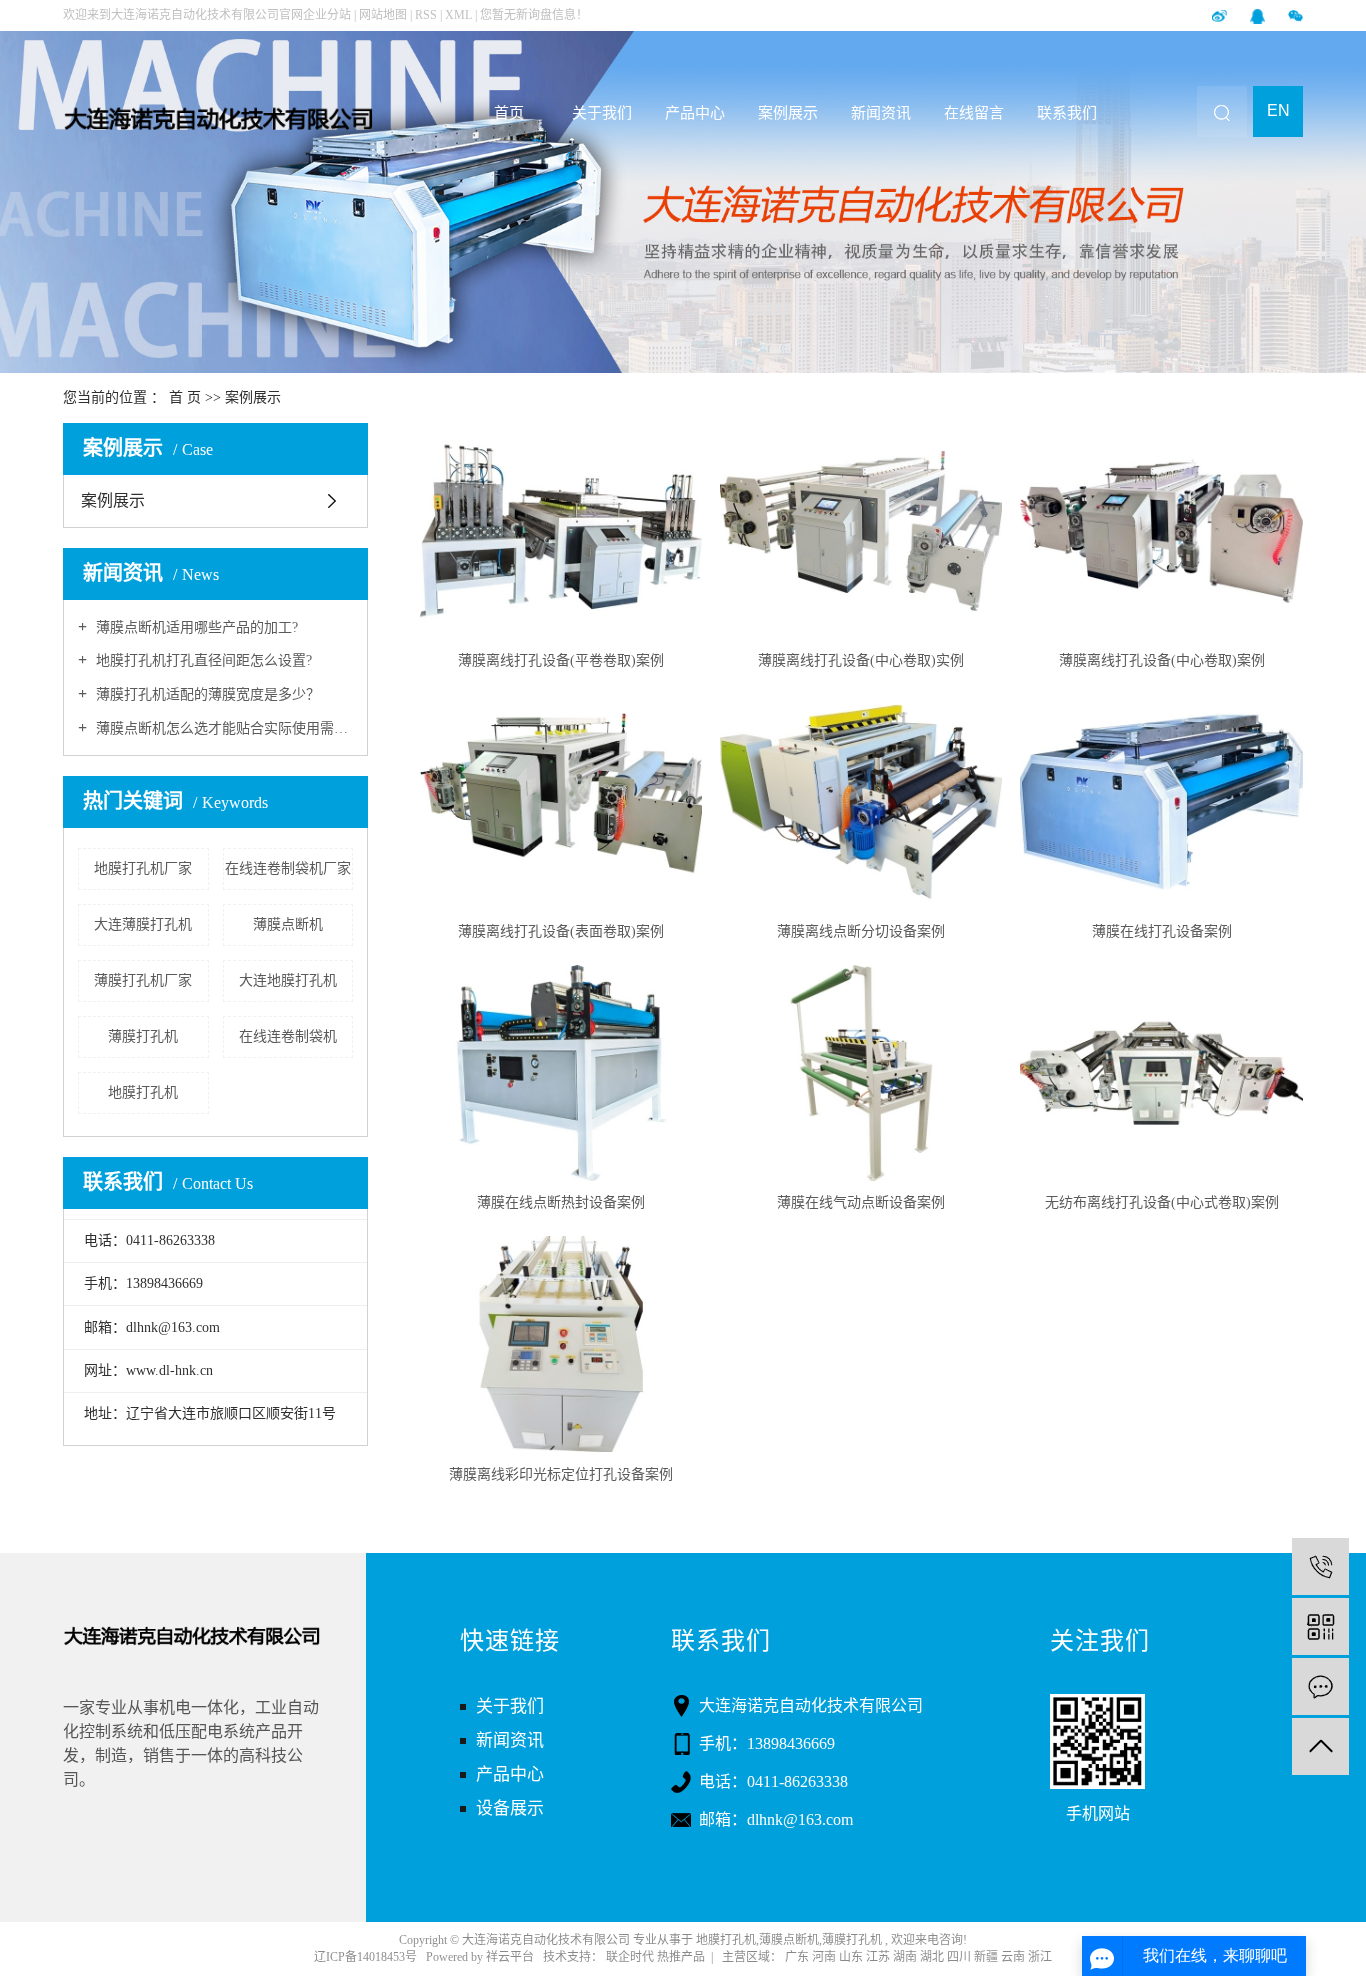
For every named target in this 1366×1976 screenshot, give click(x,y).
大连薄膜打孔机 (143, 924)
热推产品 (681, 1957)
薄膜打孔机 (143, 1036)
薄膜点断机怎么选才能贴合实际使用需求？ (222, 728)
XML (458, 15)
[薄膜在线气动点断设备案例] (861, 1073)
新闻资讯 (881, 113)
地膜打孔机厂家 (143, 868)
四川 (959, 1957)
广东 (797, 1957)
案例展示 (788, 113)
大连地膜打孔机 (288, 980)
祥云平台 (510, 1957)
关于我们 (602, 113)
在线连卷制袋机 (288, 1036)
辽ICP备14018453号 (365, 1957)
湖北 (932, 1957)
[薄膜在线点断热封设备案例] (561, 1073)
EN (1278, 110)
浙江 (1040, 1957)
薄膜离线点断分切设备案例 (861, 931)
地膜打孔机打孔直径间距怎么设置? (202, 660)
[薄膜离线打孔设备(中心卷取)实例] (861, 531)
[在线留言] (1320, 1686)
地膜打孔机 (143, 1092)
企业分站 (327, 15)
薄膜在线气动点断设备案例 (861, 1202)
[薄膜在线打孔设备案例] (1161, 802)
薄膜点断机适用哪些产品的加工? (195, 627)
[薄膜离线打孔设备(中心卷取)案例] (1161, 531)
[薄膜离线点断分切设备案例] (861, 802)
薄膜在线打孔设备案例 (1162, 931)
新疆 (986, 1957)
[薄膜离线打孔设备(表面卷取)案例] (561, 802)
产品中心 (695, 113)
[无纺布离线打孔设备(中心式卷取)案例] (1161, 1073)
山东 (851, 1957)
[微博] (1221, 15)
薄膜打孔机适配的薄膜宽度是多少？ (206, 694)
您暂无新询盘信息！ (534, 15)
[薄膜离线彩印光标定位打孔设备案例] (561, 1344)
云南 (1013, 1957)
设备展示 (510, 1808)
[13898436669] (1320, 1566)
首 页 (185, 397)
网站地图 (384, 15)
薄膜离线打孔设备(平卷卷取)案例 (561, 660)
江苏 (878, 1957)
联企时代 (631, 1957)
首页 (509, 113)
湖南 (905, 1957)
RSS (426, 15)
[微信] (1295, 15)
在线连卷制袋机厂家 (288, 868)
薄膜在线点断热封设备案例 (561, 1202)
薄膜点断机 (288, 924)
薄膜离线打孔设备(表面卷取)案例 (561, 931)
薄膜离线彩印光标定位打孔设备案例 (561, 1474)
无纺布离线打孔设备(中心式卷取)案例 (1162, 1202)
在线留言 (974, 113)
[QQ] (1259, 15)
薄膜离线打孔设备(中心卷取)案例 (1162, 660)
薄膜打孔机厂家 (143, 980)
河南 (824, 1957)
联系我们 (1067, 113)
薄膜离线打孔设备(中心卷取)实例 (861, 660)
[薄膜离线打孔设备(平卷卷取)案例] (561, 531)
